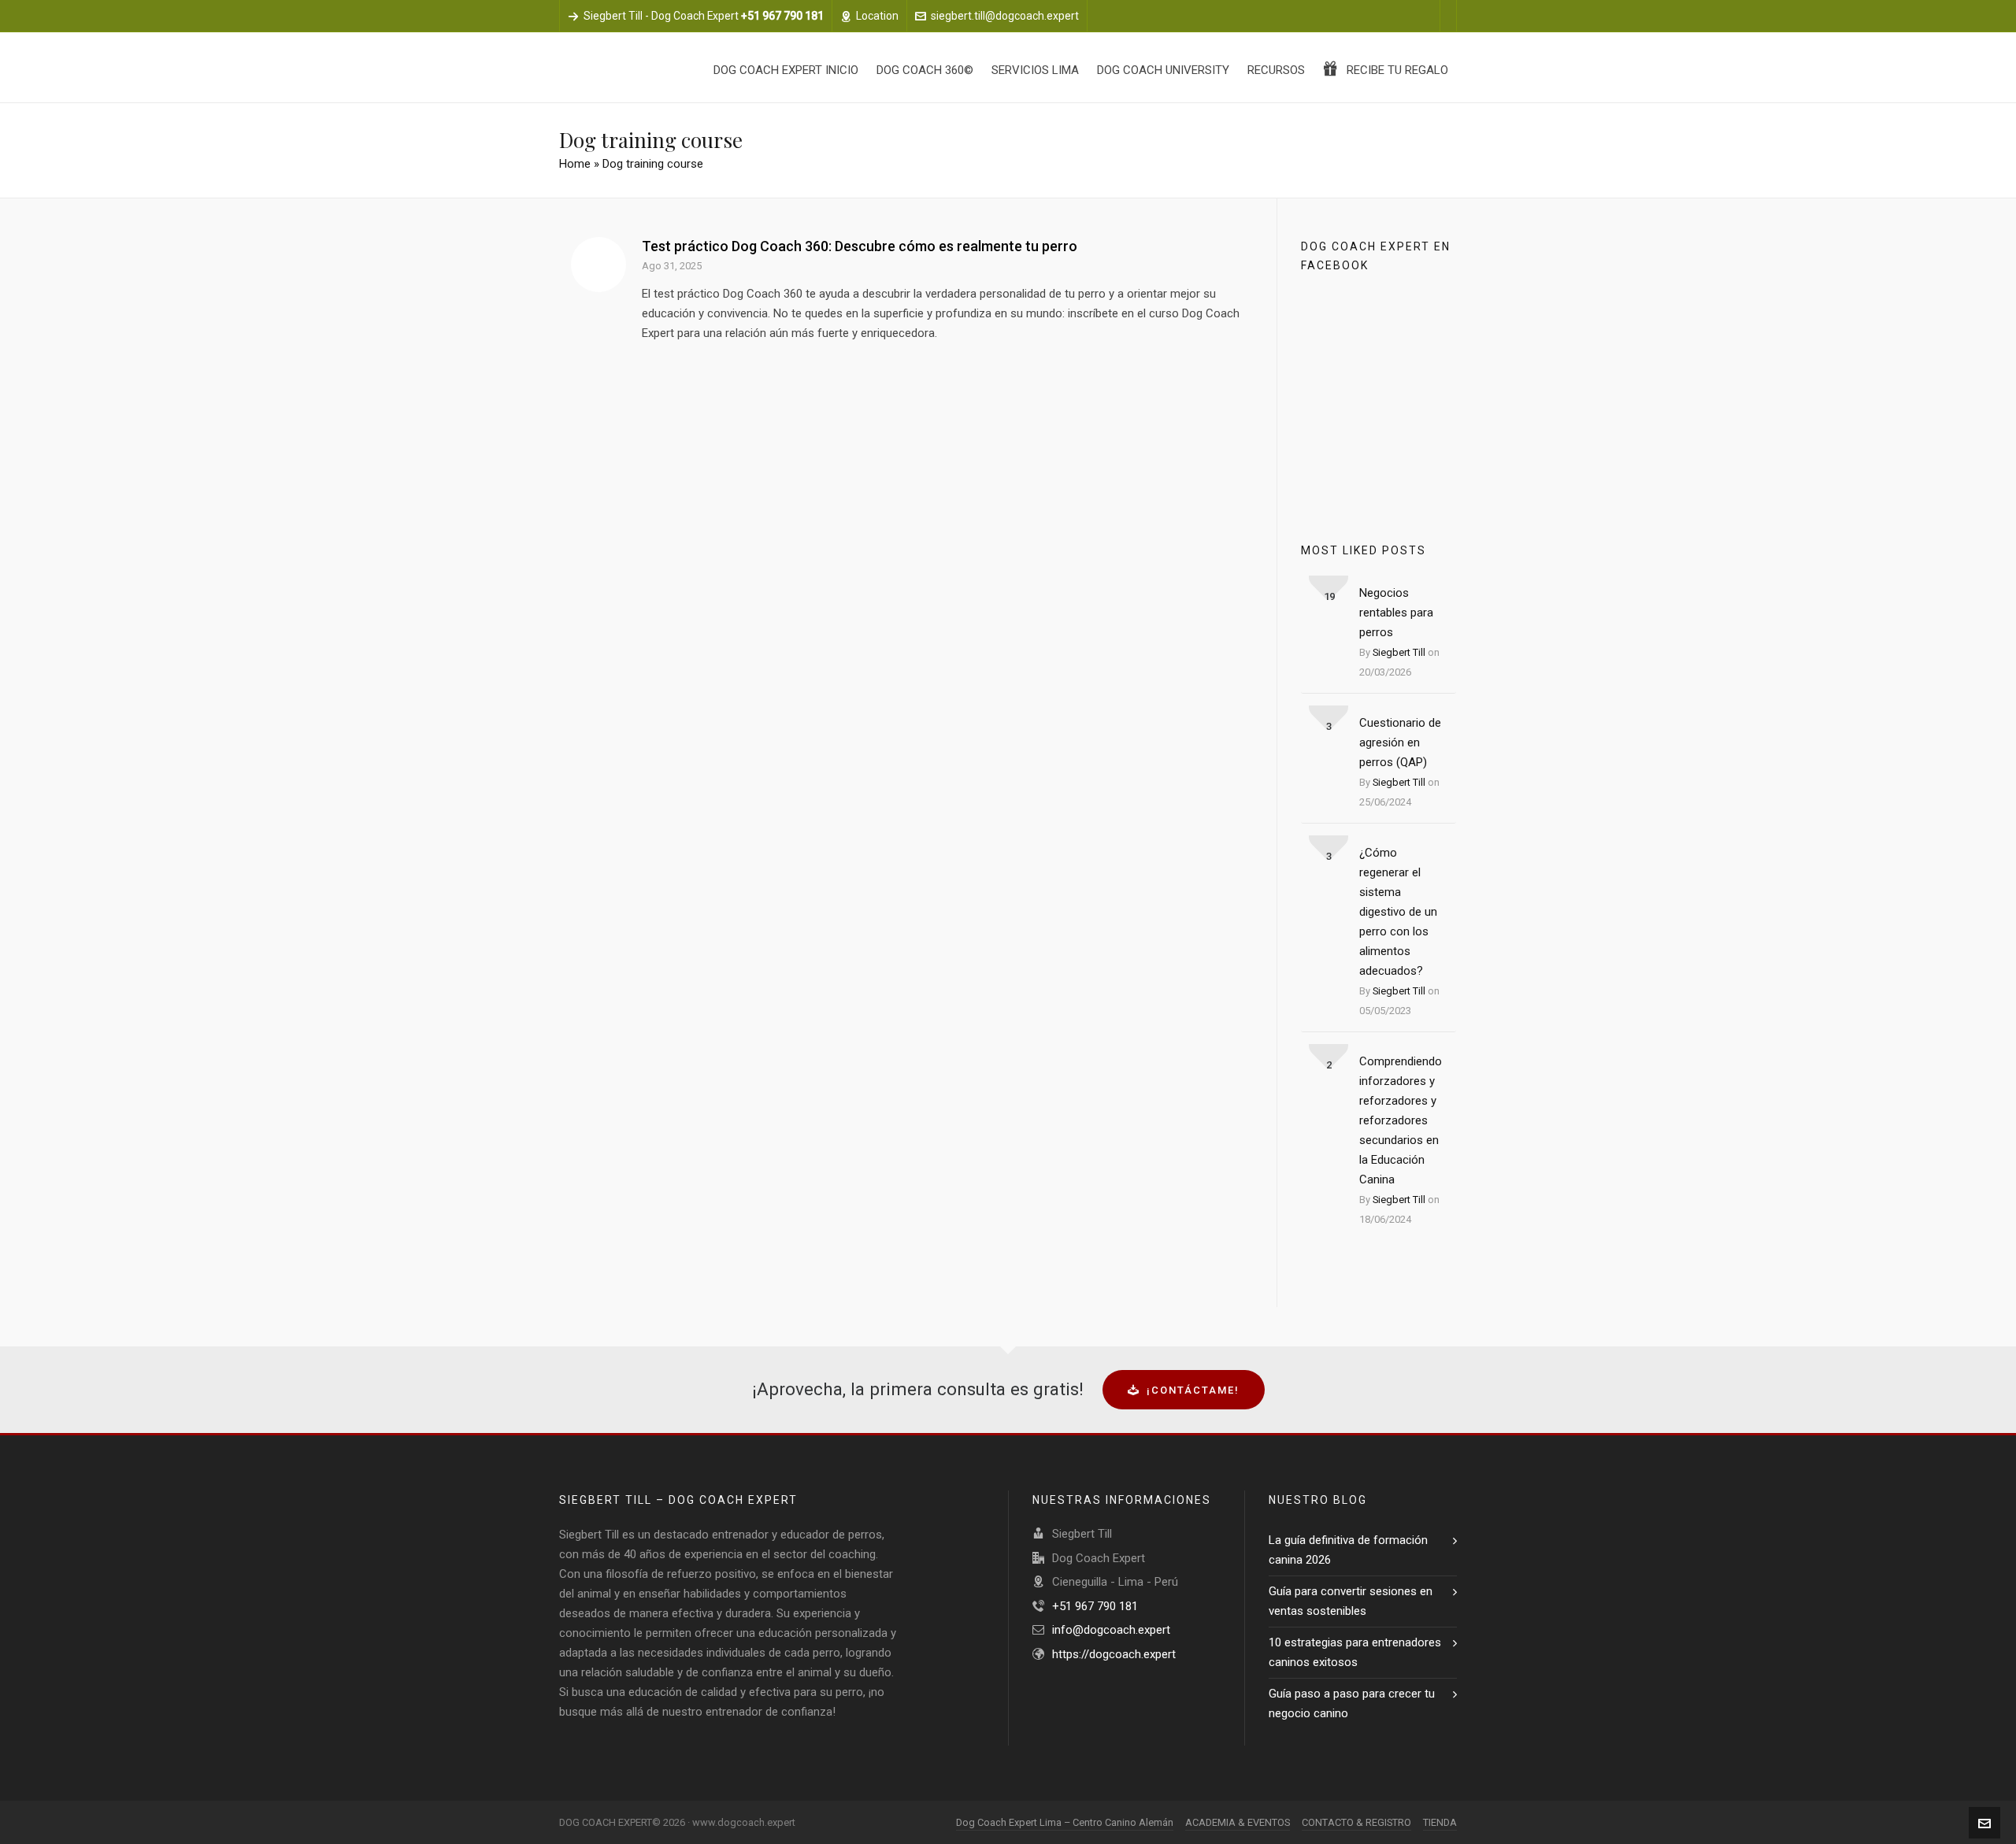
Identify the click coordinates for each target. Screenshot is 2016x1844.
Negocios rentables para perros (1396, 613)
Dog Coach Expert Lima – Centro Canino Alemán (1065, 1822)
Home (575, 164)
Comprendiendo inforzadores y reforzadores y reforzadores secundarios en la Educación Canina (1401, 1120)
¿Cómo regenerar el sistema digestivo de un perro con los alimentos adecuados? (1398, 912)
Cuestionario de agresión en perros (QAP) (1400, 742)
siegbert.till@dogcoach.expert (1005, 16)
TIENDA (1440, 1822)
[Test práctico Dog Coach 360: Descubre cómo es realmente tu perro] (598, 265)
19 (1329, 596)
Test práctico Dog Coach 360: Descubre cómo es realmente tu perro (860, 246)
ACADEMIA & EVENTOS (1238, 1822)
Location (877, 16)
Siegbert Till (1399, 652)
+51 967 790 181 (1095, 1606)
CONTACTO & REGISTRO (1356, 1822)
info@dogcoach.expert (1111, 1630)
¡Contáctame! (1193, 1390)
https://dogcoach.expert (1114, 1654)
